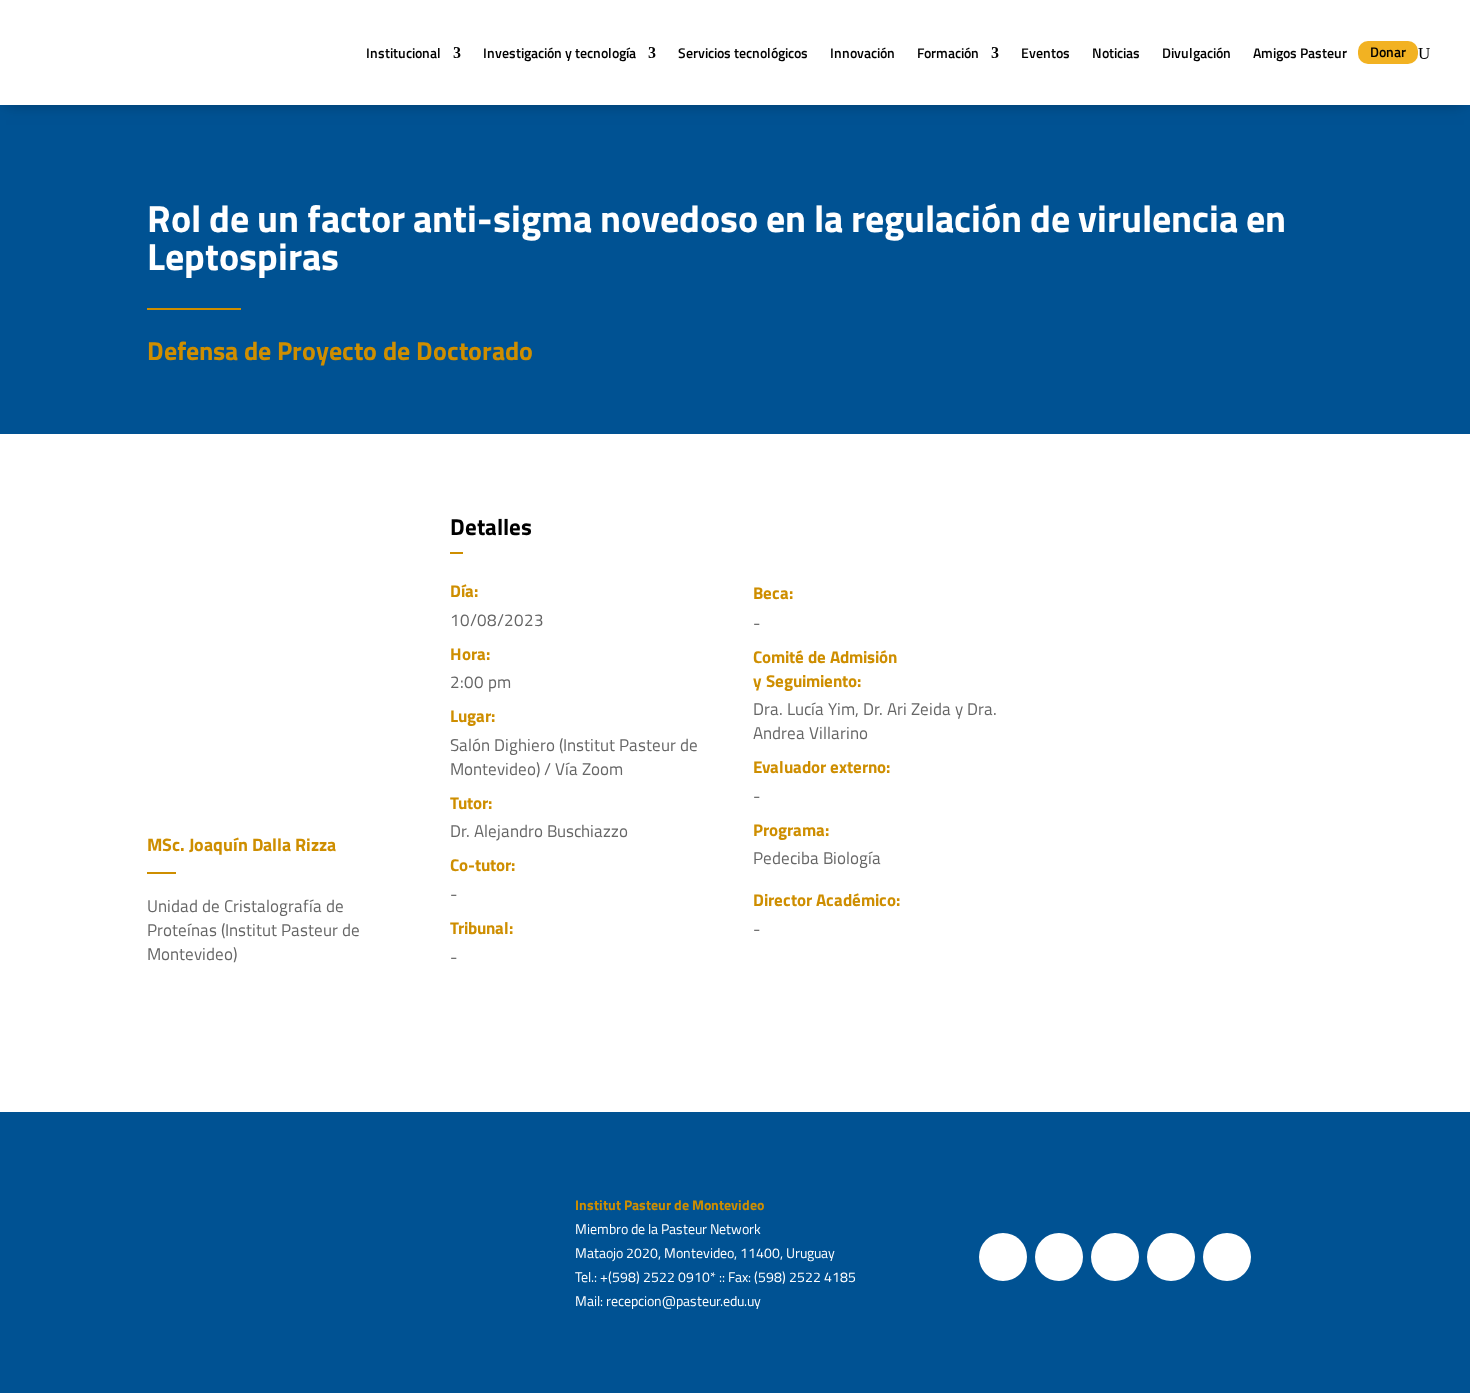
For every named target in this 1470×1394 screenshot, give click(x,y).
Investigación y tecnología (559, 52)
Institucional (403, 52)
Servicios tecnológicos (743, 52)
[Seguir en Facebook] (1003, 1257)
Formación (948, 52)
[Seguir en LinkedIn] (1227, 1257)
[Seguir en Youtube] (1171, 1257)
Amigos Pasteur (1300, 52)
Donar (1388, 51)
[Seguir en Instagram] (1115, 1257)
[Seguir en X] (1059, 1257)
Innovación (862, 52)
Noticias (1116, 52)
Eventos (1045, 52)
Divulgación (1196, 52)
